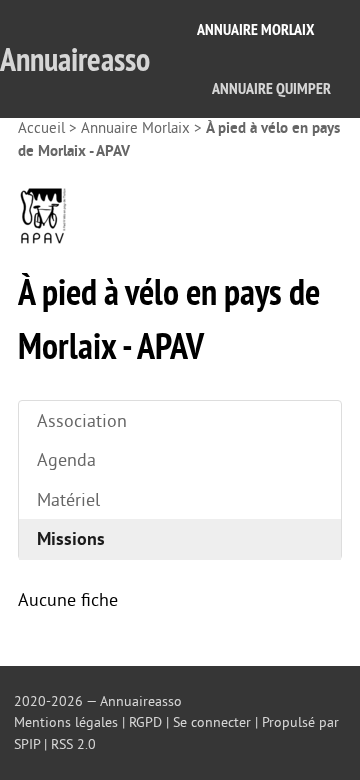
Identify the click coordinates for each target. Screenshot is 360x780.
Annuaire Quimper (271, 88)
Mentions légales (66, 722)
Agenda (66, 460)
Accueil (41, 128)
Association (82, 421)
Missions (71, 539)
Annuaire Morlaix (255, 29)
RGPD (145, 722)
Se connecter (212, 722)
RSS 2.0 (73, 744)
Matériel (68, 500)
